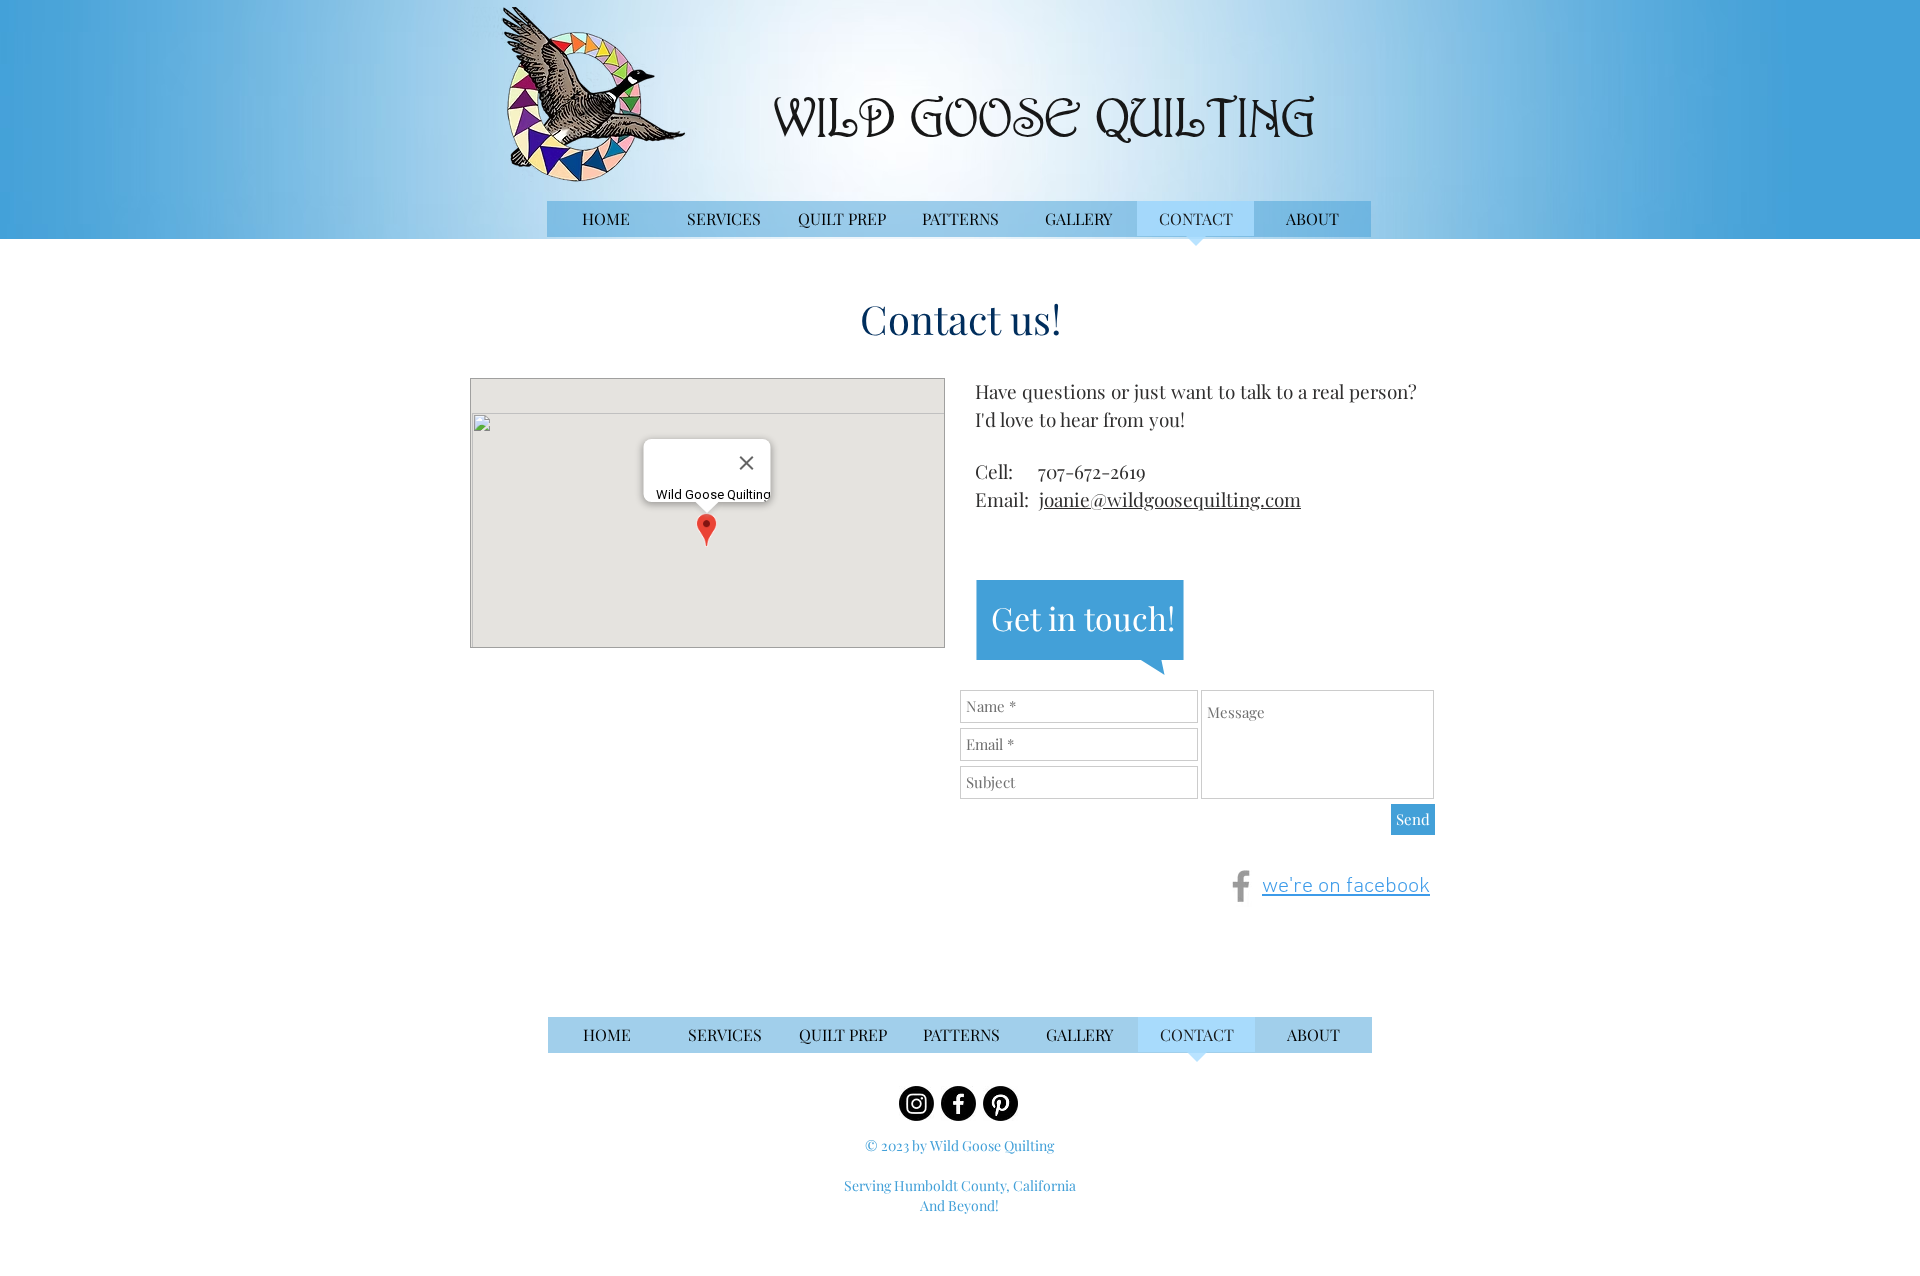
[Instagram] (916, 1103)
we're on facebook (1346, 886)
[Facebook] (958, 1103)
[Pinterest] (1000, 1103)
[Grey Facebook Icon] (1241, 886)
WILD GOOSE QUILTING (1045, 122)
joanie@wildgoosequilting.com (1170, 499)
